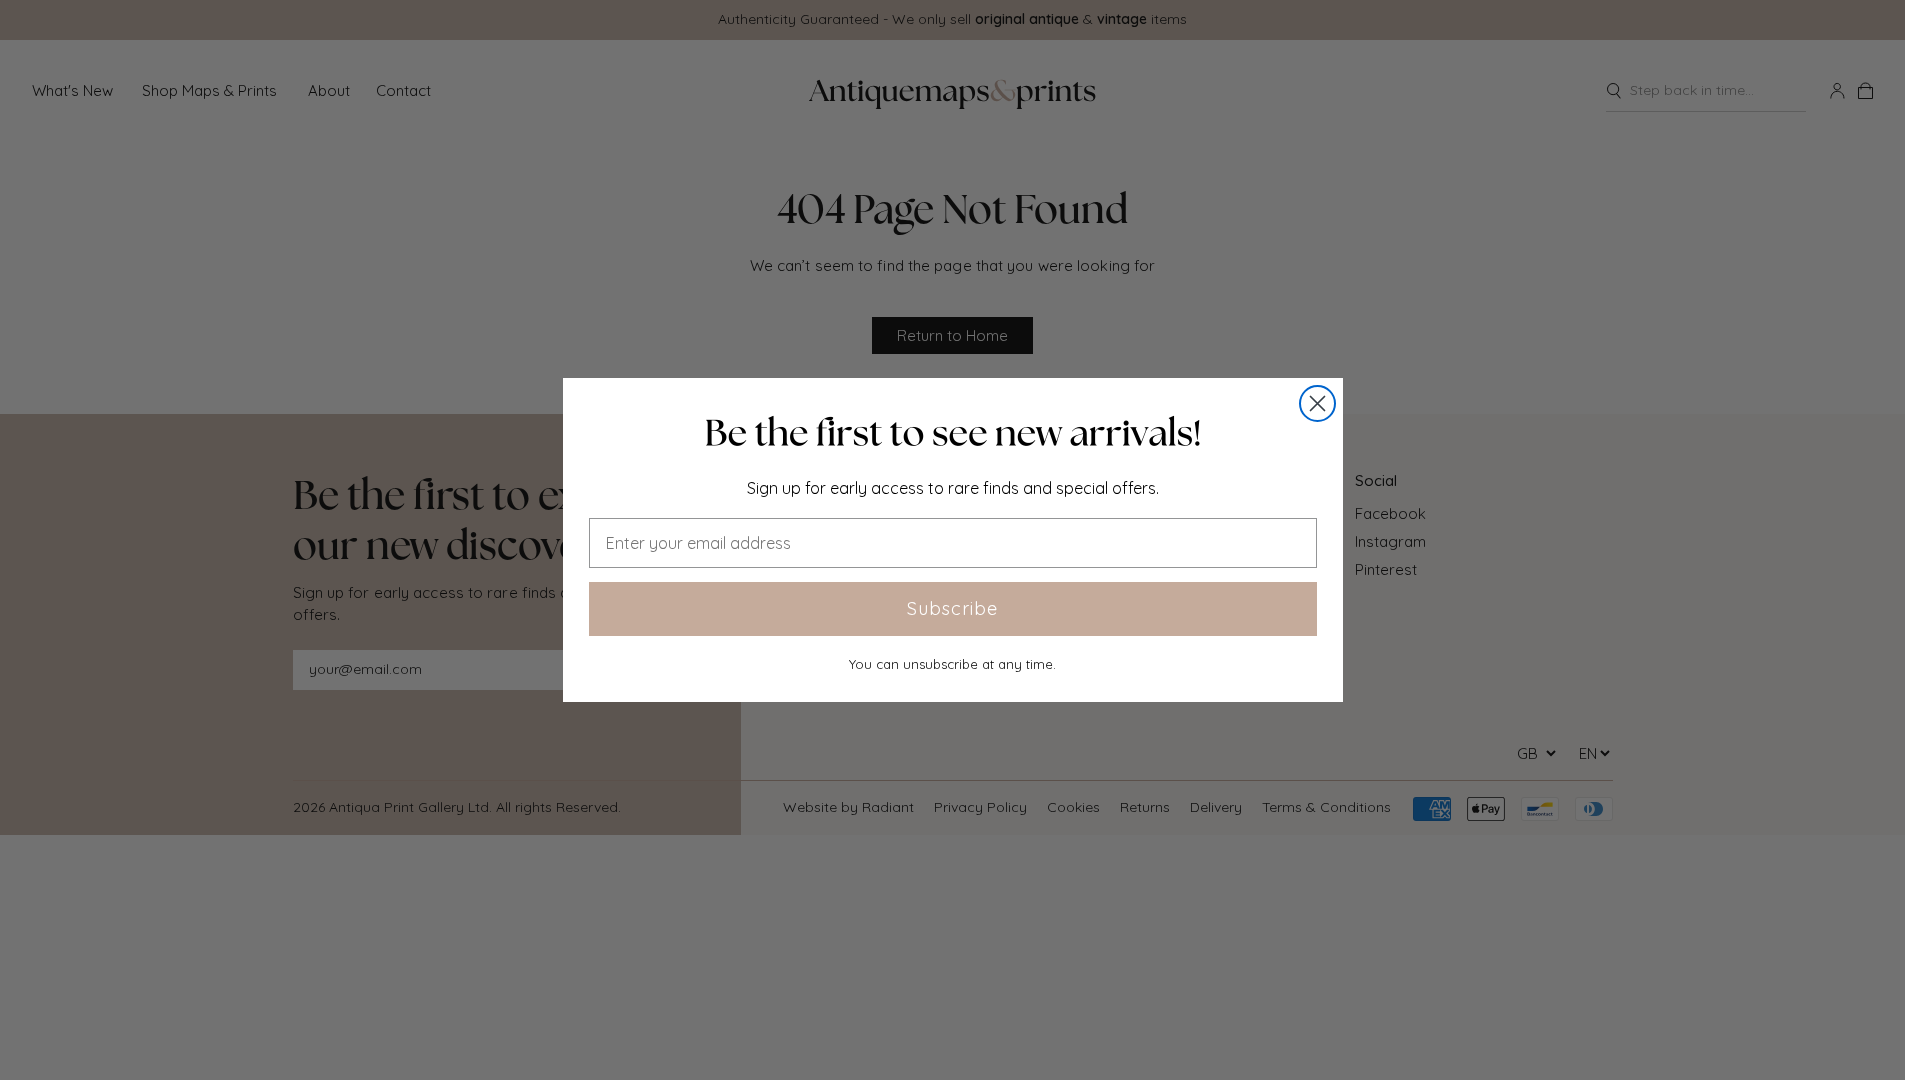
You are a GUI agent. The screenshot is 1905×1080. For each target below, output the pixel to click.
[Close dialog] (1317, 403)
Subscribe (952, 608)
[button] (953, 433)
